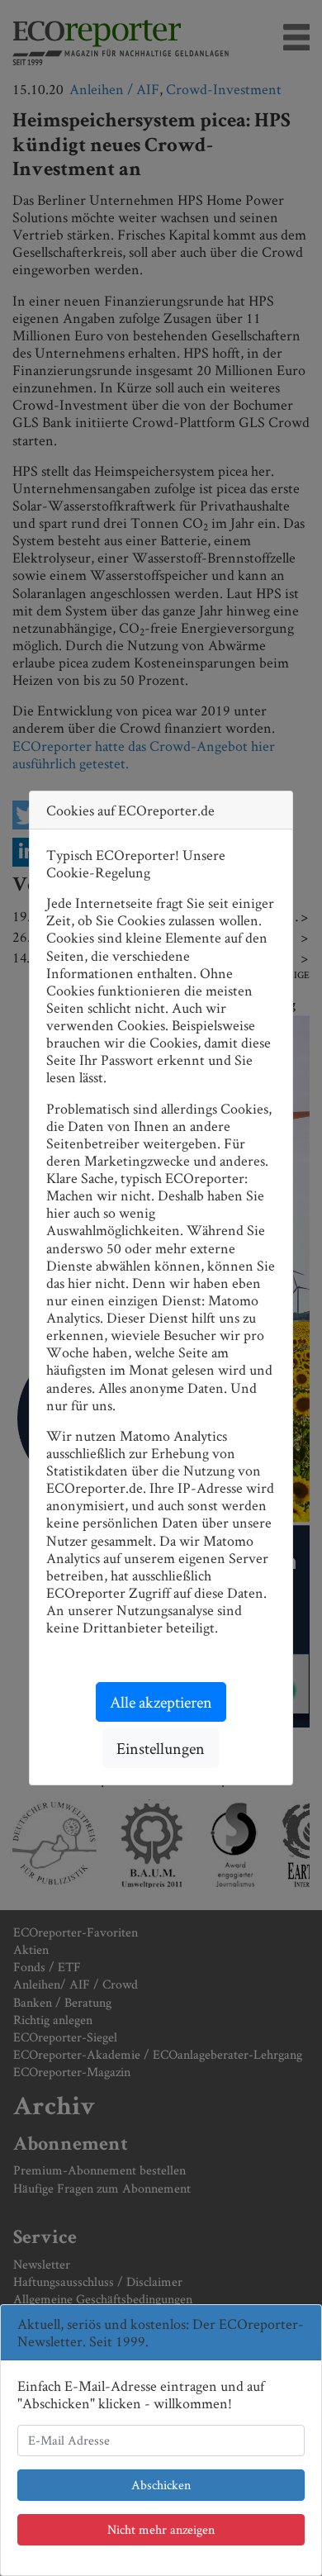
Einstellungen (161, 1748)
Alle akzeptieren (161, 1702)
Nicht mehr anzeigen (161, 2529)
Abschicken (161, 2485)
